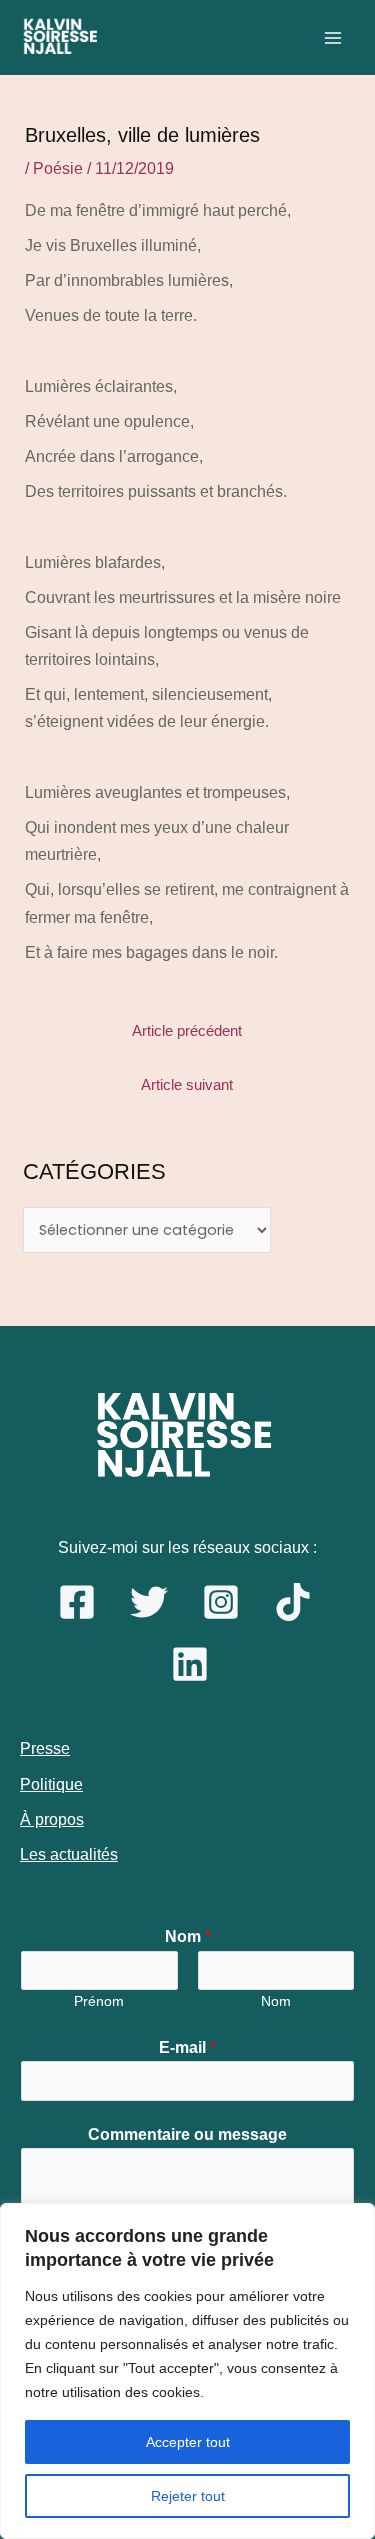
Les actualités (69, 1854)
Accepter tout (188, 2442)
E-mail (187, 2047)
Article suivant (187, 1085)
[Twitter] (149, 1602)
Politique (51, 1784)
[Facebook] (77, 1602)
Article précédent (187, 1031)
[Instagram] (221, 1602)
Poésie (58, 168)
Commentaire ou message (187, 2134)
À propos (52, 1819)
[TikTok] (293, 1602)
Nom (188, 1936)
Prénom (99, 2001)
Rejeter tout (188, 2496)
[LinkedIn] (190, 1664)
